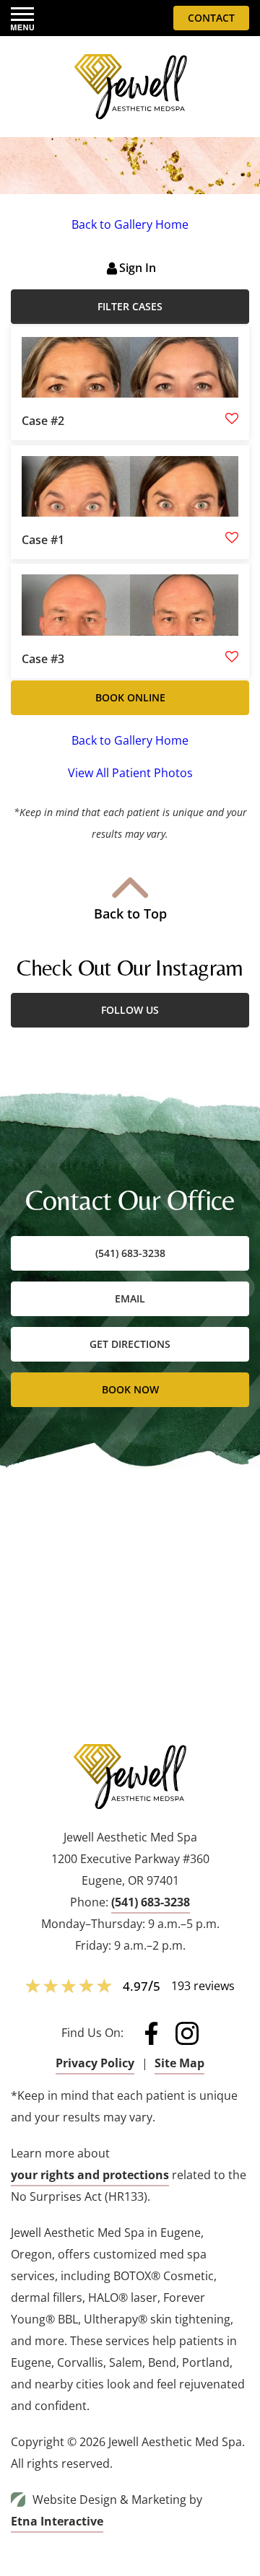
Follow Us (130, 1010)
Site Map (179, 2063)
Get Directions (130, 1344)
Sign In (138, 268)
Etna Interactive (57, 2521)
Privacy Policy (95, 2063)
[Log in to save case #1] (232, 538)
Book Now (130, 1389)
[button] (22, 18)
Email (130, 1298)
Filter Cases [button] (130, 306)
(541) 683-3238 (151, 1902)
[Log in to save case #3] (232, 657)
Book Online (130, 697)
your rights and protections (90, 2175)
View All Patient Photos (130, 773)
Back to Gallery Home (130, 224)
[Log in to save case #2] (232, 419)
